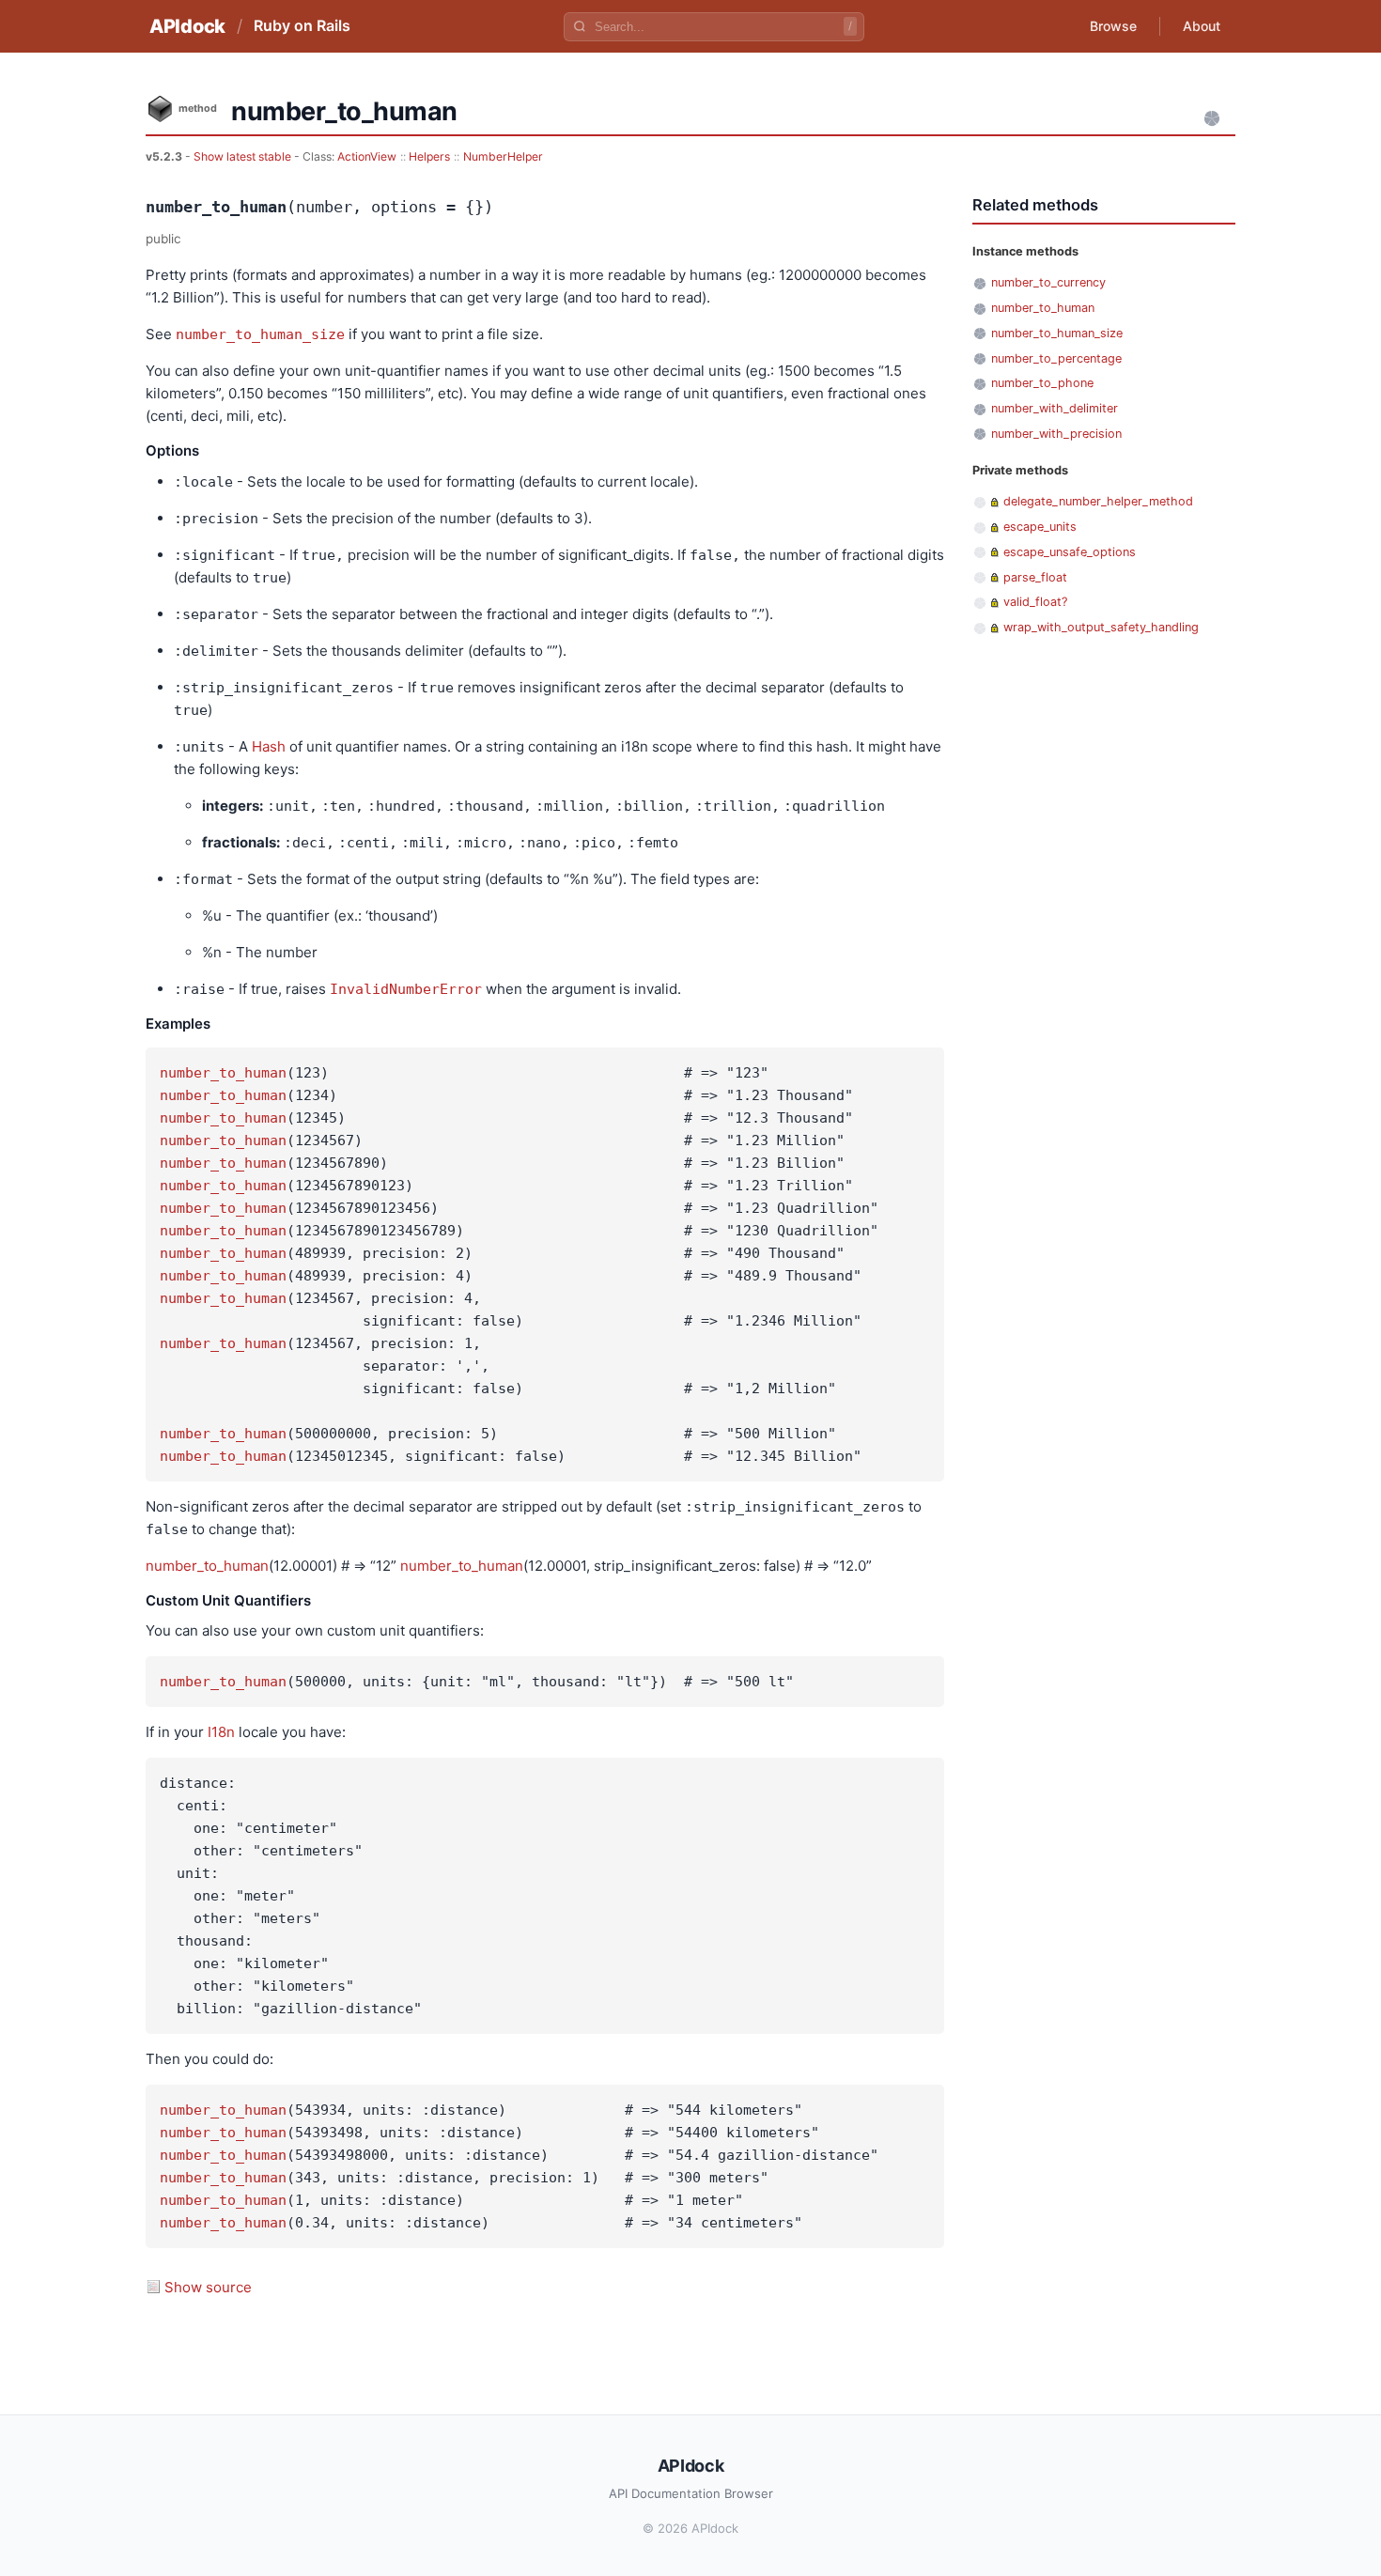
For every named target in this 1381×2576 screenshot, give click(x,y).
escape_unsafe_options (1070, 552)
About (1202, 26)
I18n (221, 1732)
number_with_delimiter (1055, 408)
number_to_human (223, 1073)
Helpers (429, 156)
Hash (269, 746)
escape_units (1040, 527)
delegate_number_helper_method (1098, 501)
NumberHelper (503, 156)
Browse (1113, 26)
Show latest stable (244, 156)
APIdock (187, 26)
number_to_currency (1048, 282)
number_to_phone (1042, 383)
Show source (208, 2287)
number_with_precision (1056, 434)
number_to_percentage (1056, 358)
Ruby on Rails (302, 25)
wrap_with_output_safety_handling (1101, 627)
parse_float (1035, 577)
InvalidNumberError (406, 989)
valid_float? (1035, 602)
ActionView (367, 156)
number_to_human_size (260, 334)
